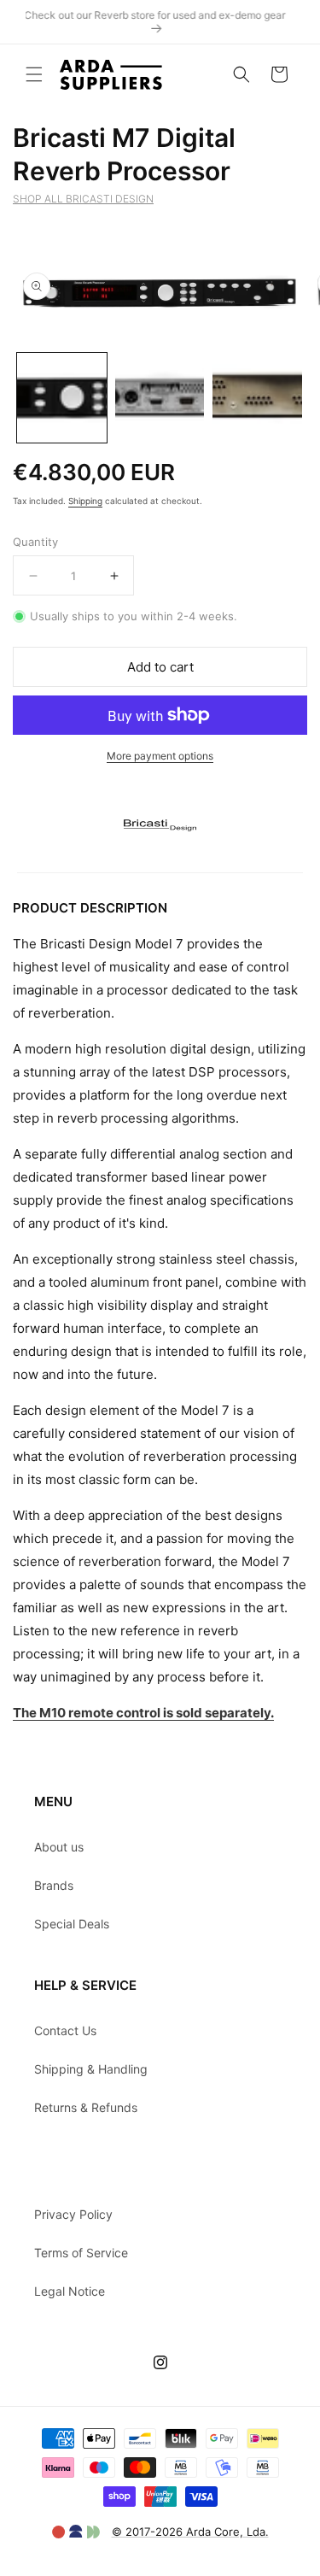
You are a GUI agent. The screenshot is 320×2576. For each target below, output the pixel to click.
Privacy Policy (73, 2214)
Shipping (85, 501)
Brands (54, 1885)
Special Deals (72, 1924)
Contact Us (65, 2030)
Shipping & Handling (91, 2069)
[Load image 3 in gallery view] (257, 398)
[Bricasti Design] (160, 861)
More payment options (160, 756)
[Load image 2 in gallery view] (160, 398)
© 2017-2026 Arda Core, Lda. (190, 2532)
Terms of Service (81, 2253)
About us (59, 1847)
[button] (34, 74)
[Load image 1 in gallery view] (62, 398)
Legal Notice (70, 2291)
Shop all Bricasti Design (83, 199)
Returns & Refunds (86, 2107)
